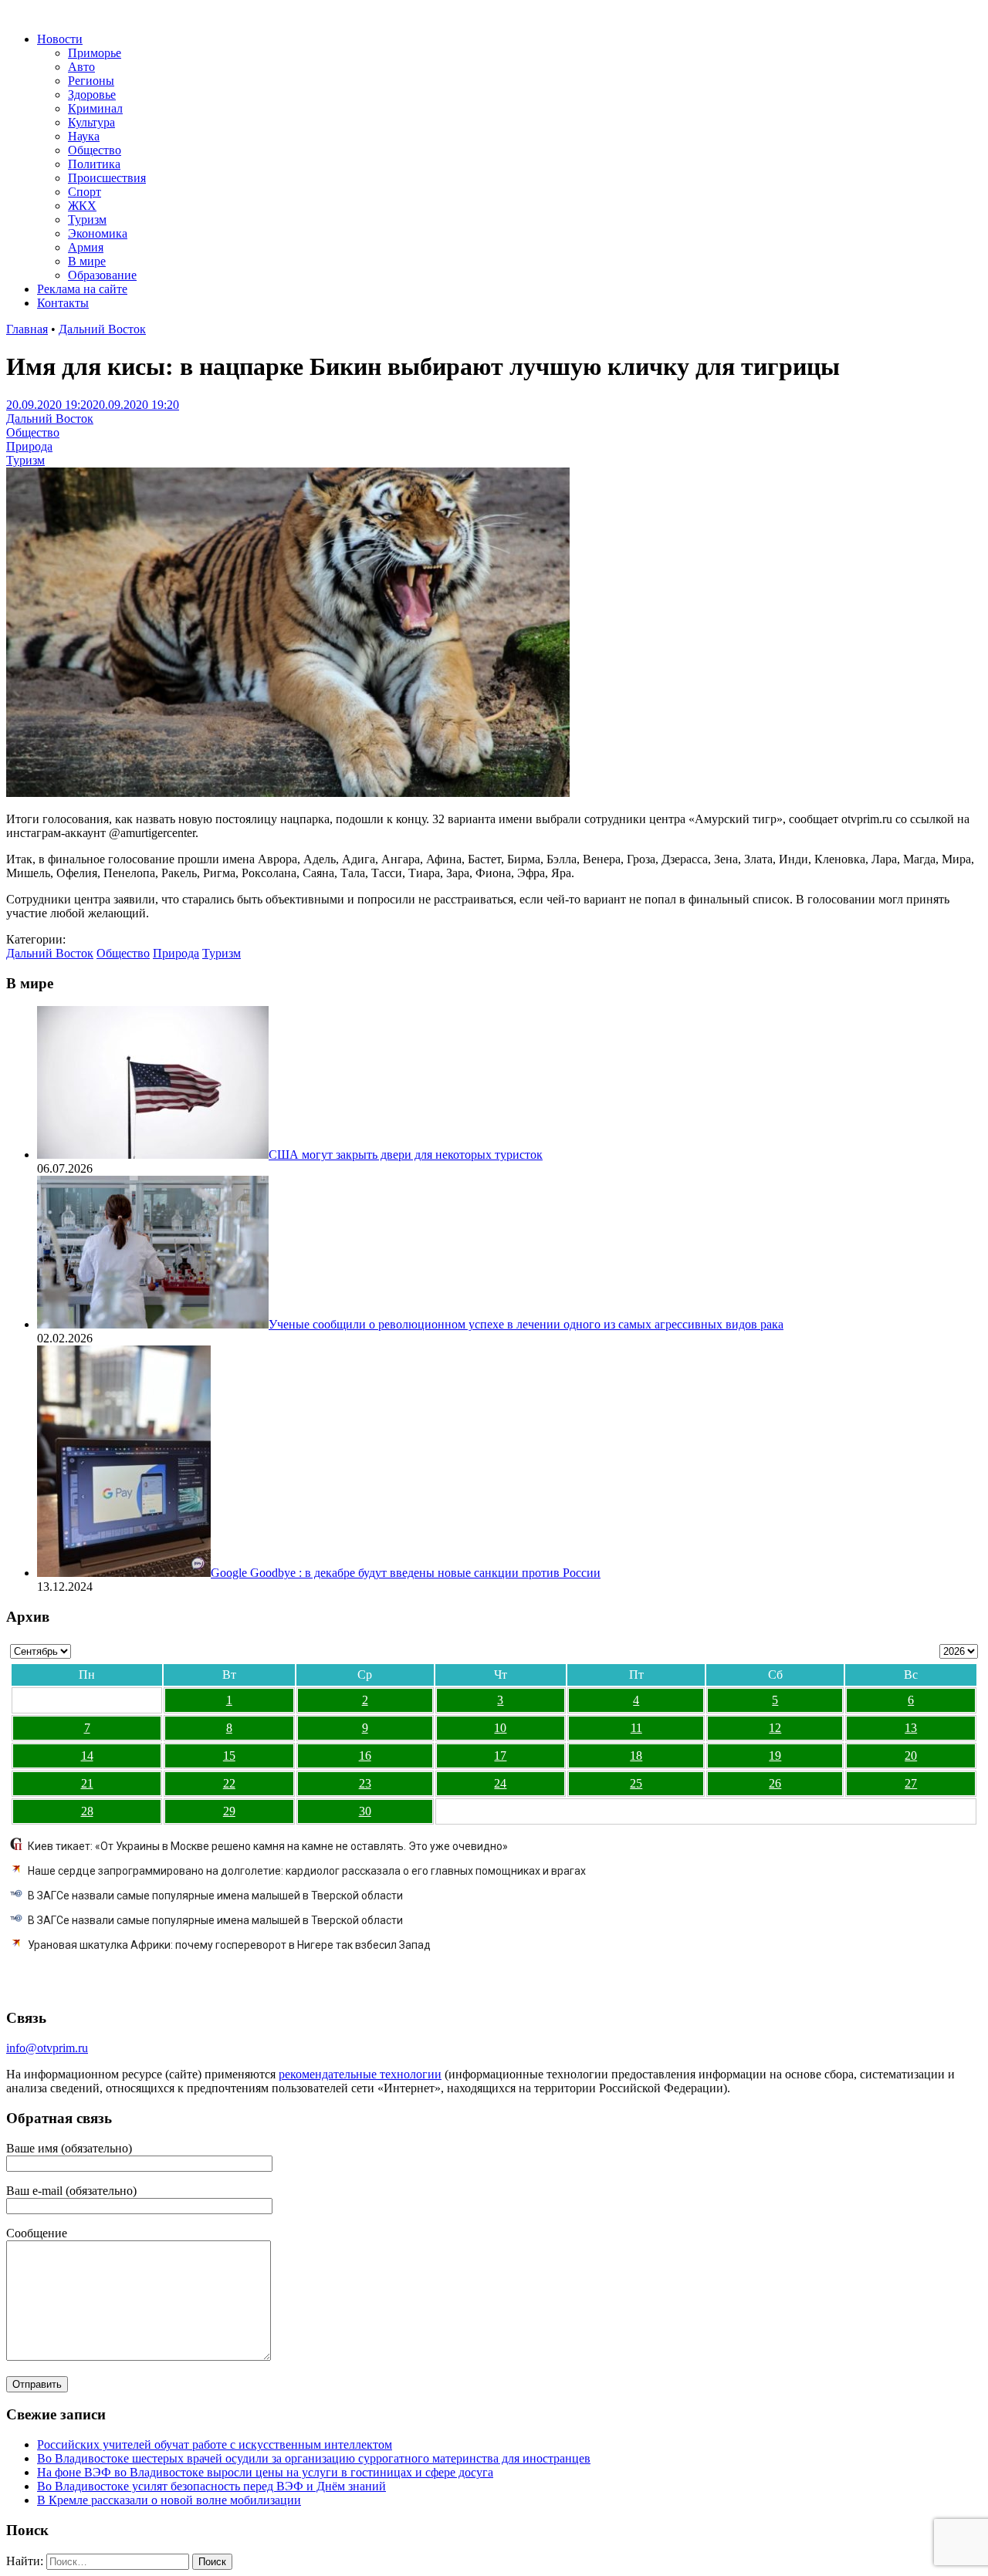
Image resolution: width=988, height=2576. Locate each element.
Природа (29, 446)
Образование (102, 275)
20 (911, 1756)
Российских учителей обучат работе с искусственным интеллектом (215, 2444)
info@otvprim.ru (47, 2048)
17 (500, 1756)
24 (500, 1783)
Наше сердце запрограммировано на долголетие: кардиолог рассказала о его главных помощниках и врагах (307, 1871)
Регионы (91, 81)
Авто (81, 67)
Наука (84, 136)
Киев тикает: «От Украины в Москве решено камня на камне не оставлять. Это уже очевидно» (268, 1846)
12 (775, 1728)
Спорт (85, 192)
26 (775, 1783)
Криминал (95, 108)
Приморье (95, 53)
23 (365, 1783)
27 (911, 1783)
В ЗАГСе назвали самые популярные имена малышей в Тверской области (215, 1896)
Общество (95, 150)
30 (365, 1811)
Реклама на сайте (82, 289)
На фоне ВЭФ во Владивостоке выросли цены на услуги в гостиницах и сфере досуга (265, 2472)
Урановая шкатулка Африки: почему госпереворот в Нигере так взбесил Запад (229, 1945)
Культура (91, 122)
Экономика (98, 233)
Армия (86, 247)
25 (636, 1783)
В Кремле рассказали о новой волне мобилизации (169, 2500)
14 (87, 1756)
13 (911, 1728)
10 (500, 1728)
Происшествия (107, 178)
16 (365, 1756)
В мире (87, 261)
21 (87, 1783)
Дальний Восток (102, 329)
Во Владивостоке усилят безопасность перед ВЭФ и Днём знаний (211, 2486)
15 (229, 1756)
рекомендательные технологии (360, 2074)
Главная (27, 329)
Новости (60, 39)
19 (775, 1756)
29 (229, 1811)
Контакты (63, 303)
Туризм (87, 219)
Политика (94, 164)
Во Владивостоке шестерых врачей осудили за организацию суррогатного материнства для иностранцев (314, 2458)
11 (636, 1728)
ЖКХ (82, 206)
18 (636, 1756)
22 (229, 1783)
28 (87, 1811)
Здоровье (92, 95)
